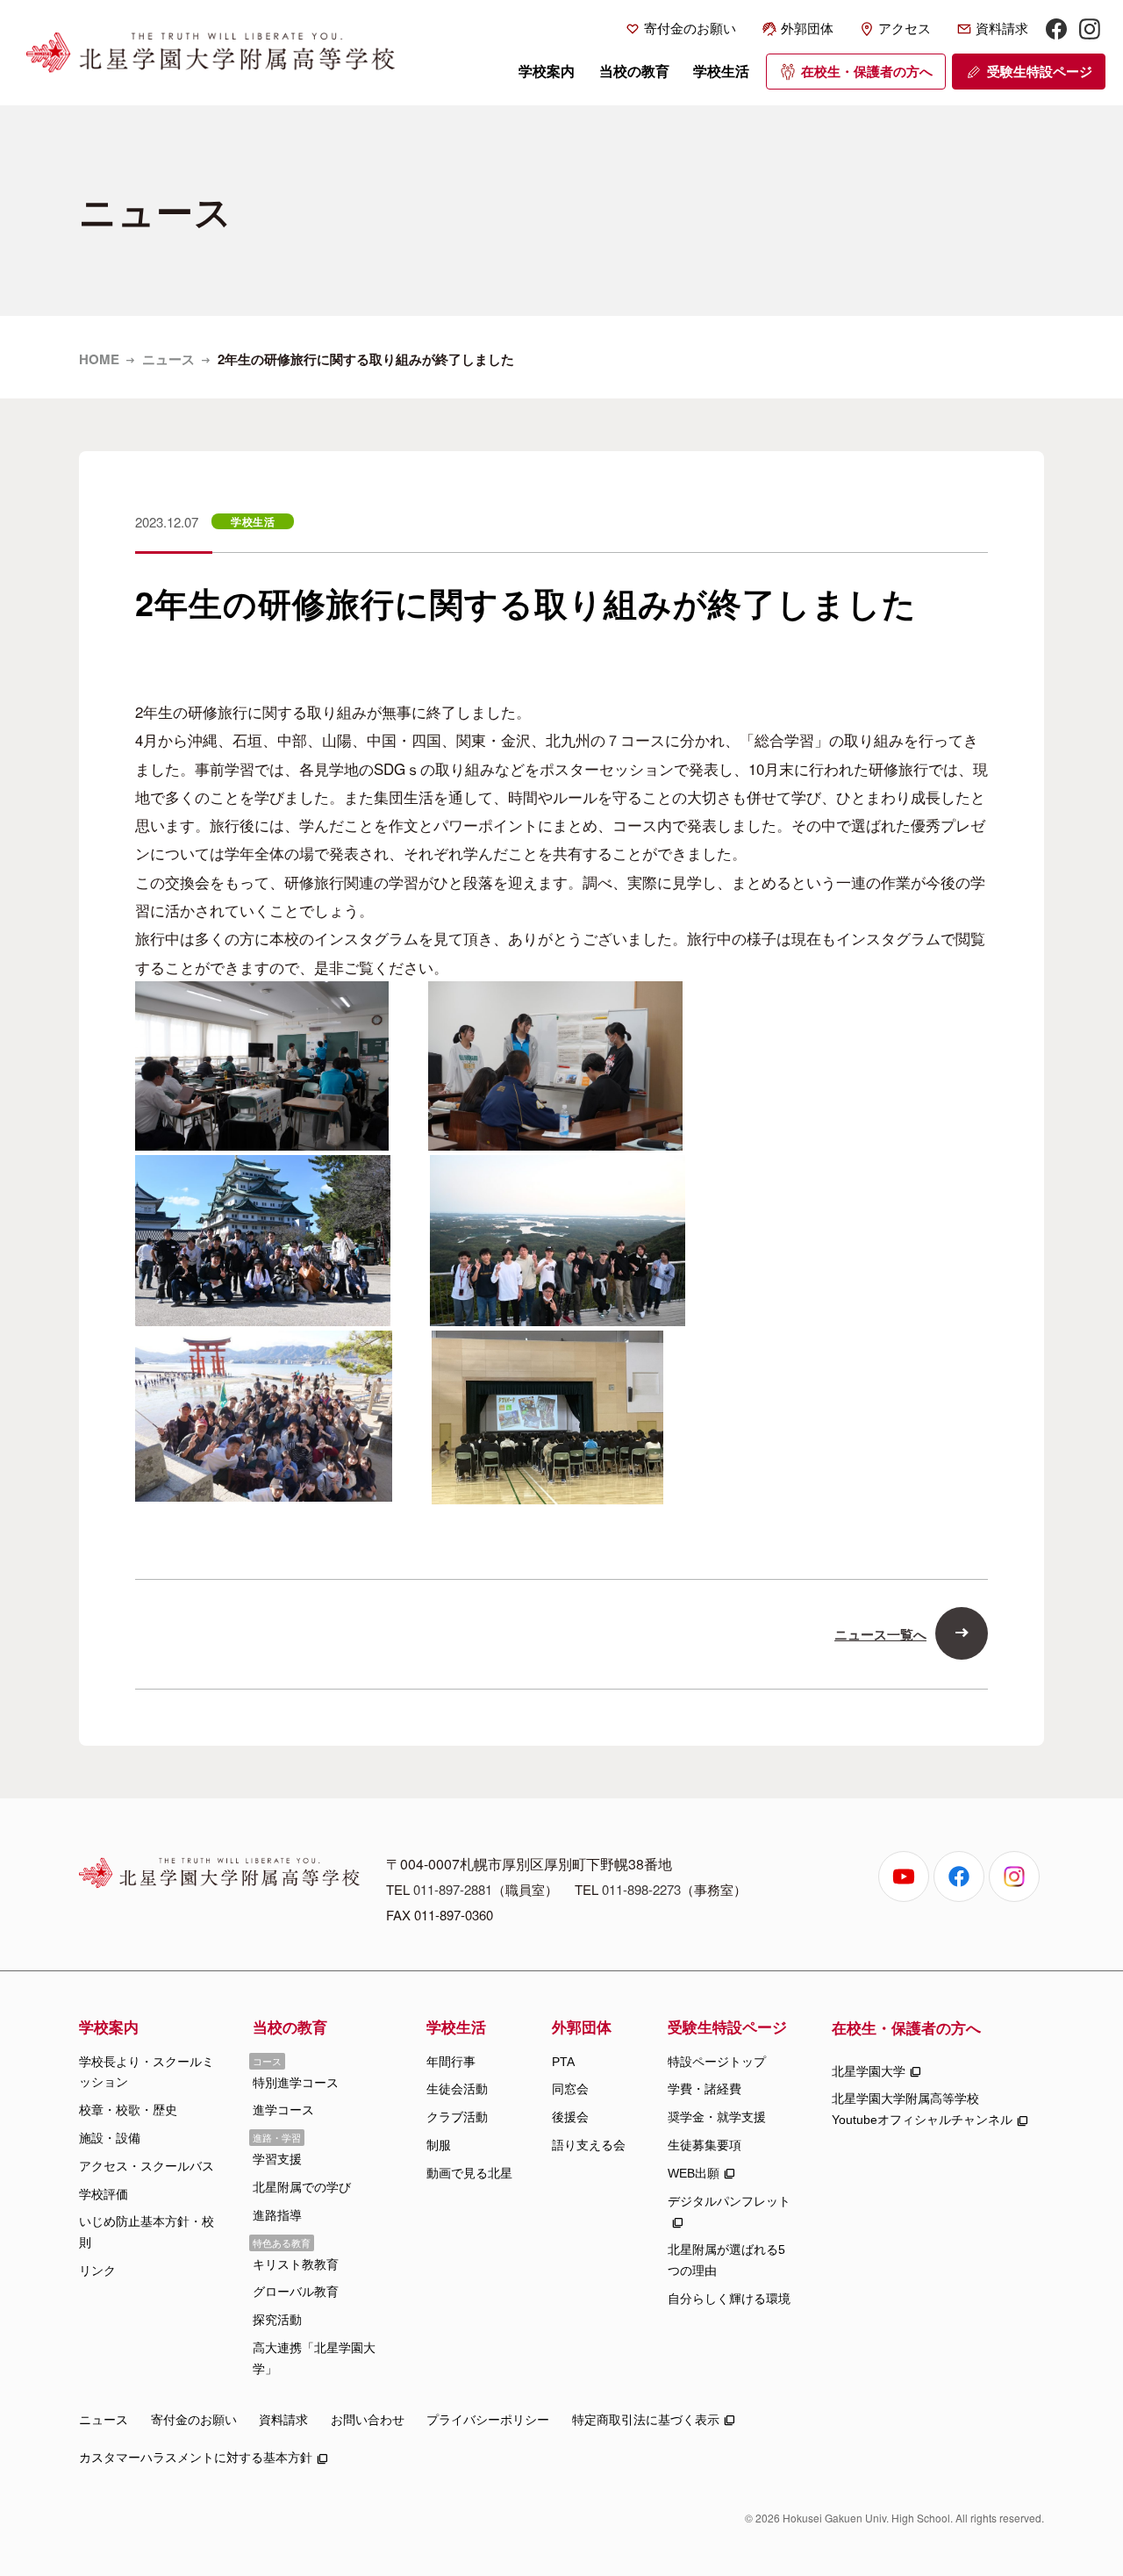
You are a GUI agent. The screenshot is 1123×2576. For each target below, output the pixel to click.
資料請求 (1002, 29)
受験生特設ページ (1040, 72)
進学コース (283, 2110)
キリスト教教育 (296, 2264)
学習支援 (277, 2159)
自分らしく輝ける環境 (729, 2299)
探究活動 (277, 2320)
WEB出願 (694, 2173)
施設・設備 (110, 2138)
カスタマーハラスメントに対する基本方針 (196, 2458)
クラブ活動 (457, 2117)
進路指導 (277, 2215)
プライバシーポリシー (488, 2420)
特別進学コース (296, 2083)
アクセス (905, 29)
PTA (563, 2062)
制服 (439, 2145)
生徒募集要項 (705, 2145)
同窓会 (570, 2089)
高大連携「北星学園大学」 (314, 2358)
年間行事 (451, 2062)
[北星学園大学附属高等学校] (211, 53)
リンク (97, 2271)
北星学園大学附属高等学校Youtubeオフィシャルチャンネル (922, 2109)
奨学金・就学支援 (717, 2117)
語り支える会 (589, 2145)
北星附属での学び (302, 2187)
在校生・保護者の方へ (867, 72)
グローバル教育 (296, 2292)
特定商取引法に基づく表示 (646, 2420)
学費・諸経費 (705, 2089)
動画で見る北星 (469, 2173)
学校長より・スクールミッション (147, 2072)
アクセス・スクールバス (147, 2166)
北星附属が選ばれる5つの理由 (726, 2260)
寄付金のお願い (690, 29)
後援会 (570, 2117)
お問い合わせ (368, 2420)
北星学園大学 (869, 2071)
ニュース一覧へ (880, 1634)
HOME (99, 359)
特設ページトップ (717, 2062)
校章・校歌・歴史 (128, 2110)
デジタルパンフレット (729, 2201)
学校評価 (104, 2194)
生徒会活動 (457, 2089)
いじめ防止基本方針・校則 (147, 2232)
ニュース (168, 359)
